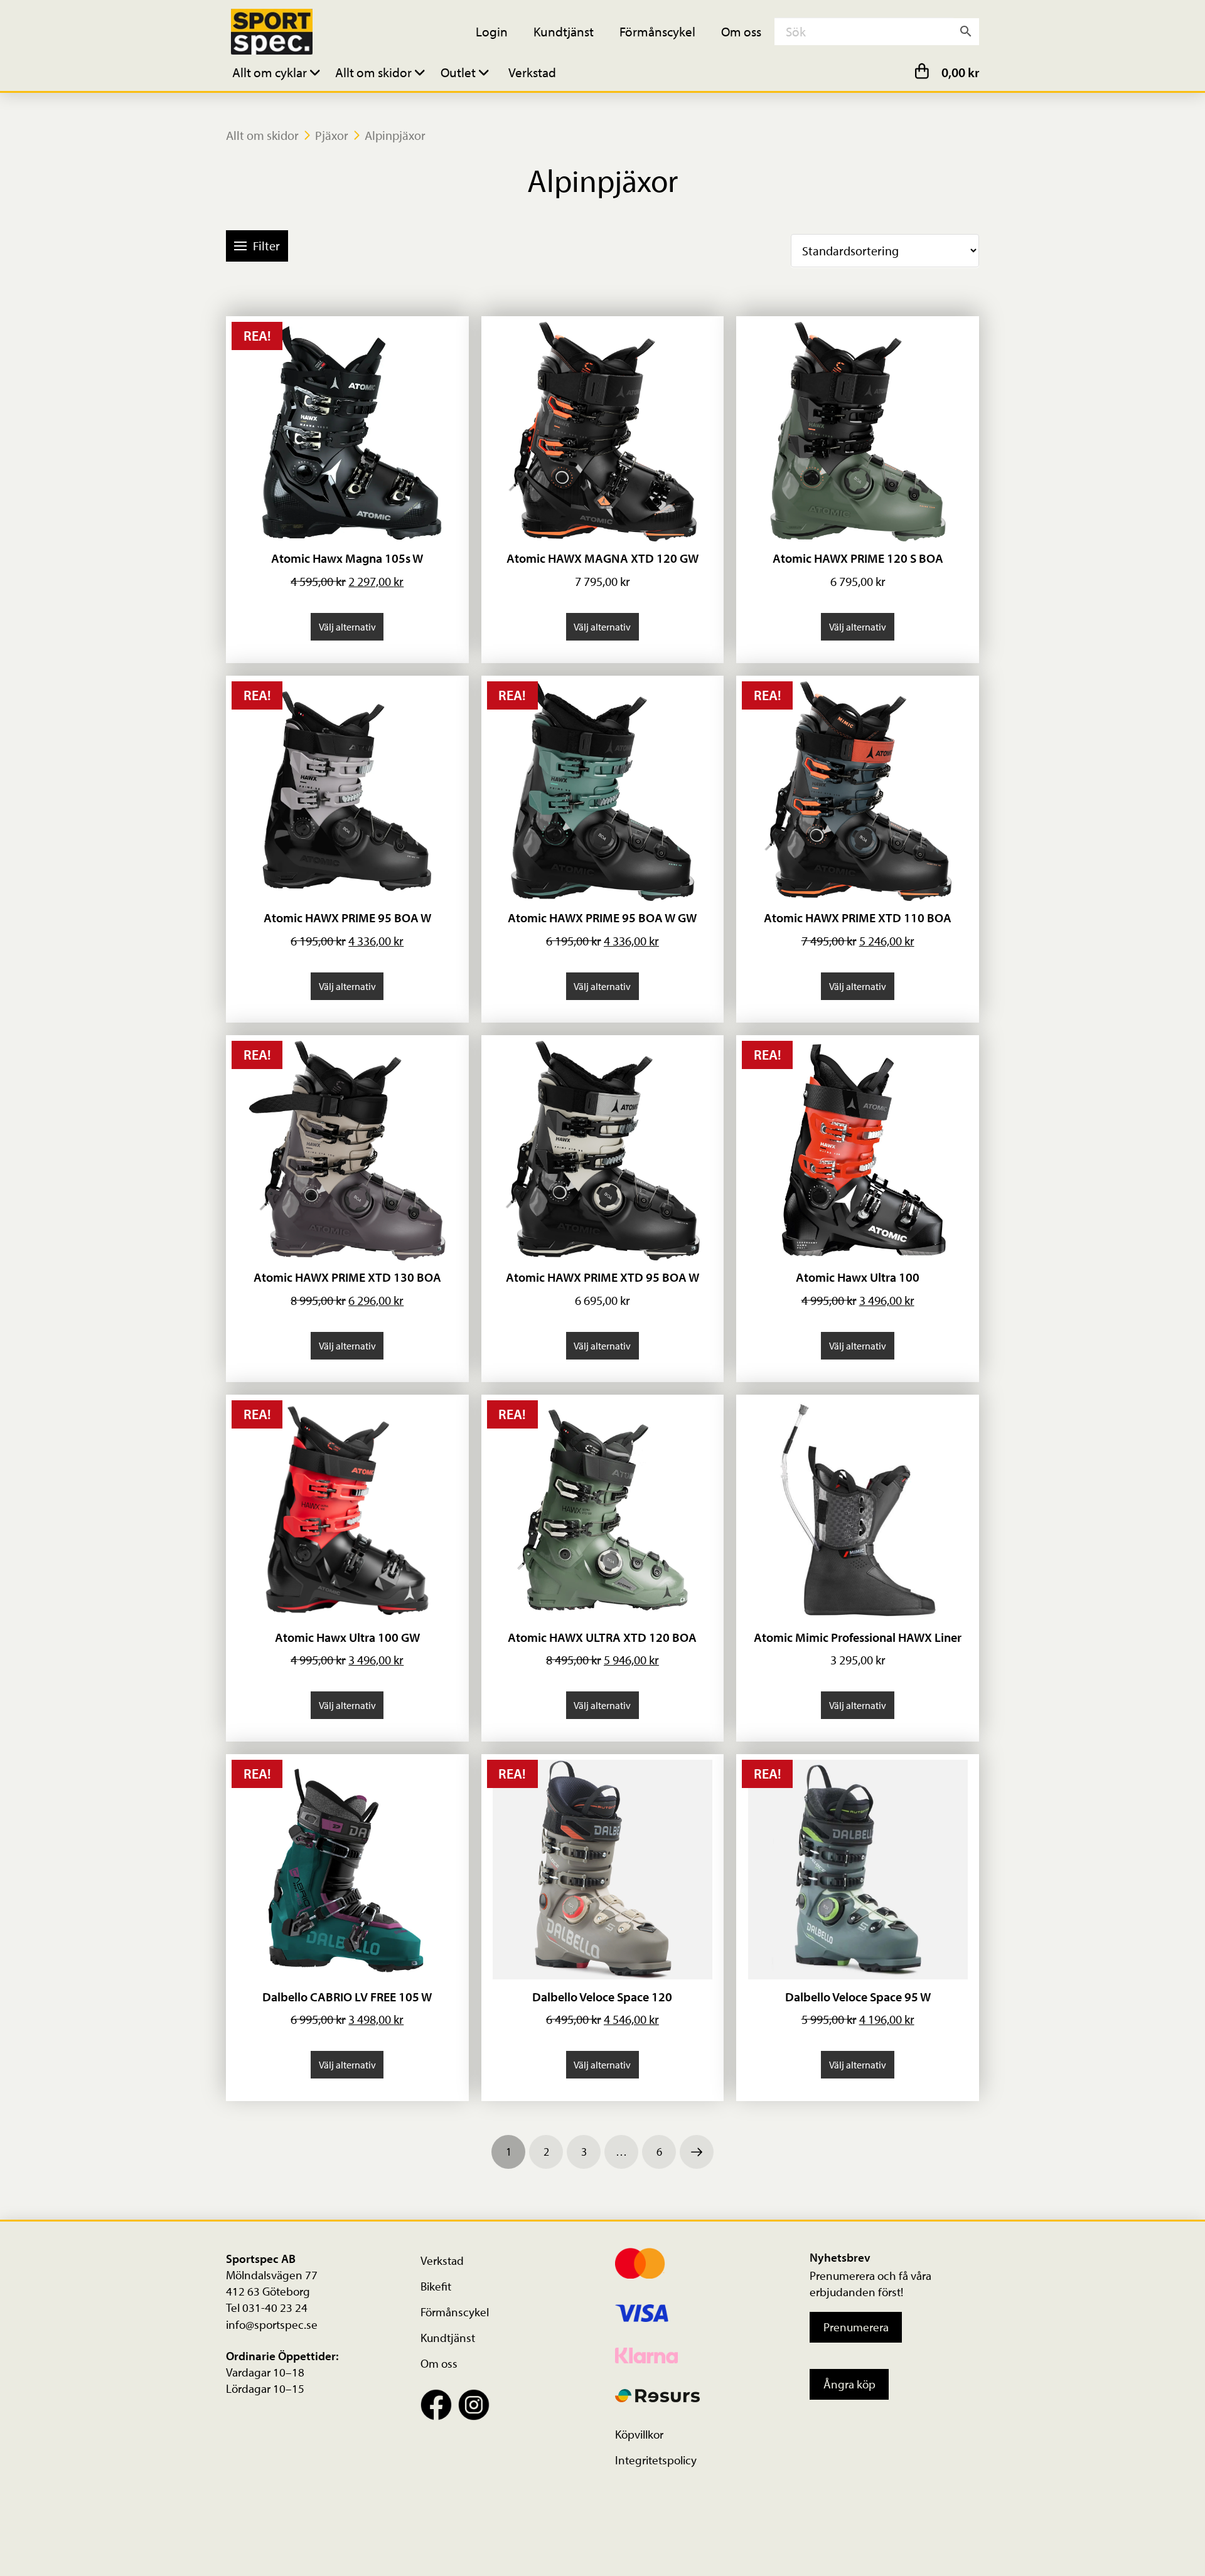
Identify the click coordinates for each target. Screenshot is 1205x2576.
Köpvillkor (639, 2434)
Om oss (439, 2363)
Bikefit (436, 2286)
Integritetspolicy (656, 2460)
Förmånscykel (455, 2312)
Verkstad (442, 2260)
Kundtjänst (448, 2338)
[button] (278, 72)
